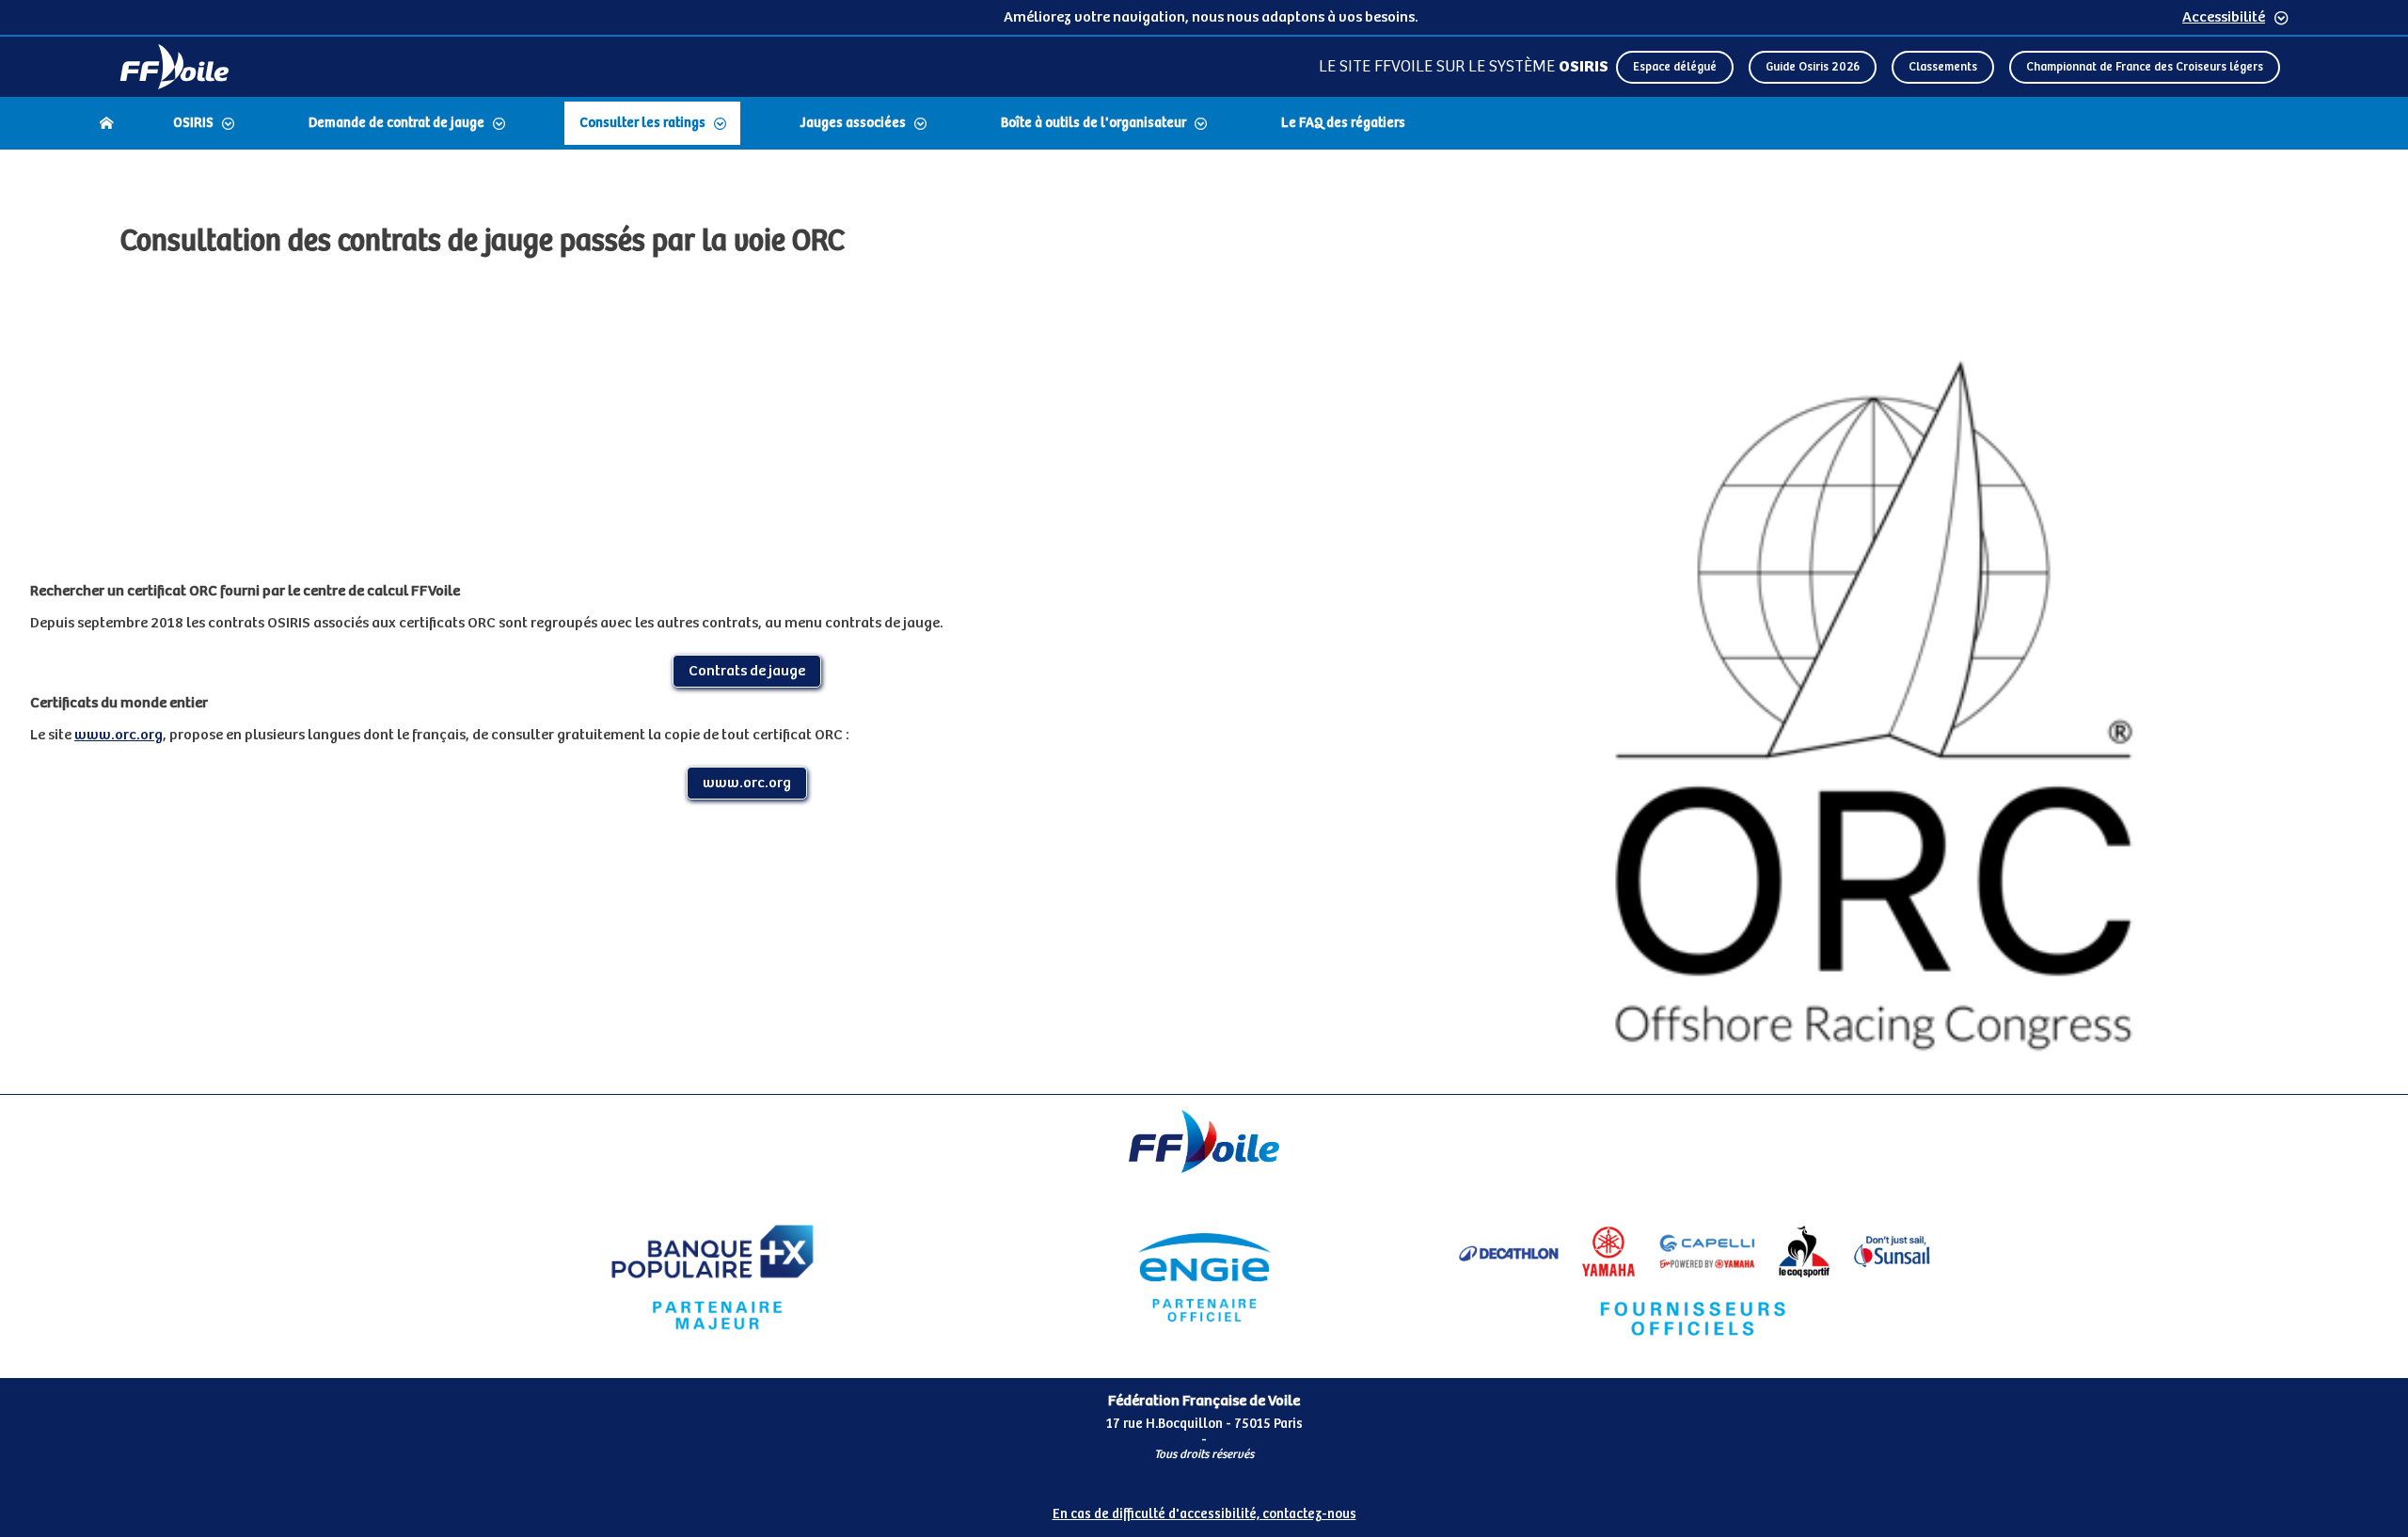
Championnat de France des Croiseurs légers (2145, 67)
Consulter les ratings (642, 123)
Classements (1943, 67)
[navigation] (1204, 125)
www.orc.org (119, 735)
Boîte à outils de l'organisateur (1093, 123)
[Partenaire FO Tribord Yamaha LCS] (1695, 1277)
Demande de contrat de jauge (396, 123)
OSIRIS (193, 123)
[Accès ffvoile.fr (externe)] (174, 67)
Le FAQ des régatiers (1343, 123)
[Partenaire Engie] (1204, 1277)
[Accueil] (106, 123)
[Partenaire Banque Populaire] (713, 1277)
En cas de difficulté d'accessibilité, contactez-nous (1204, 1514)
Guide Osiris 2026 (1813, 67)
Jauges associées (853, 123)
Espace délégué (1675, 67)
